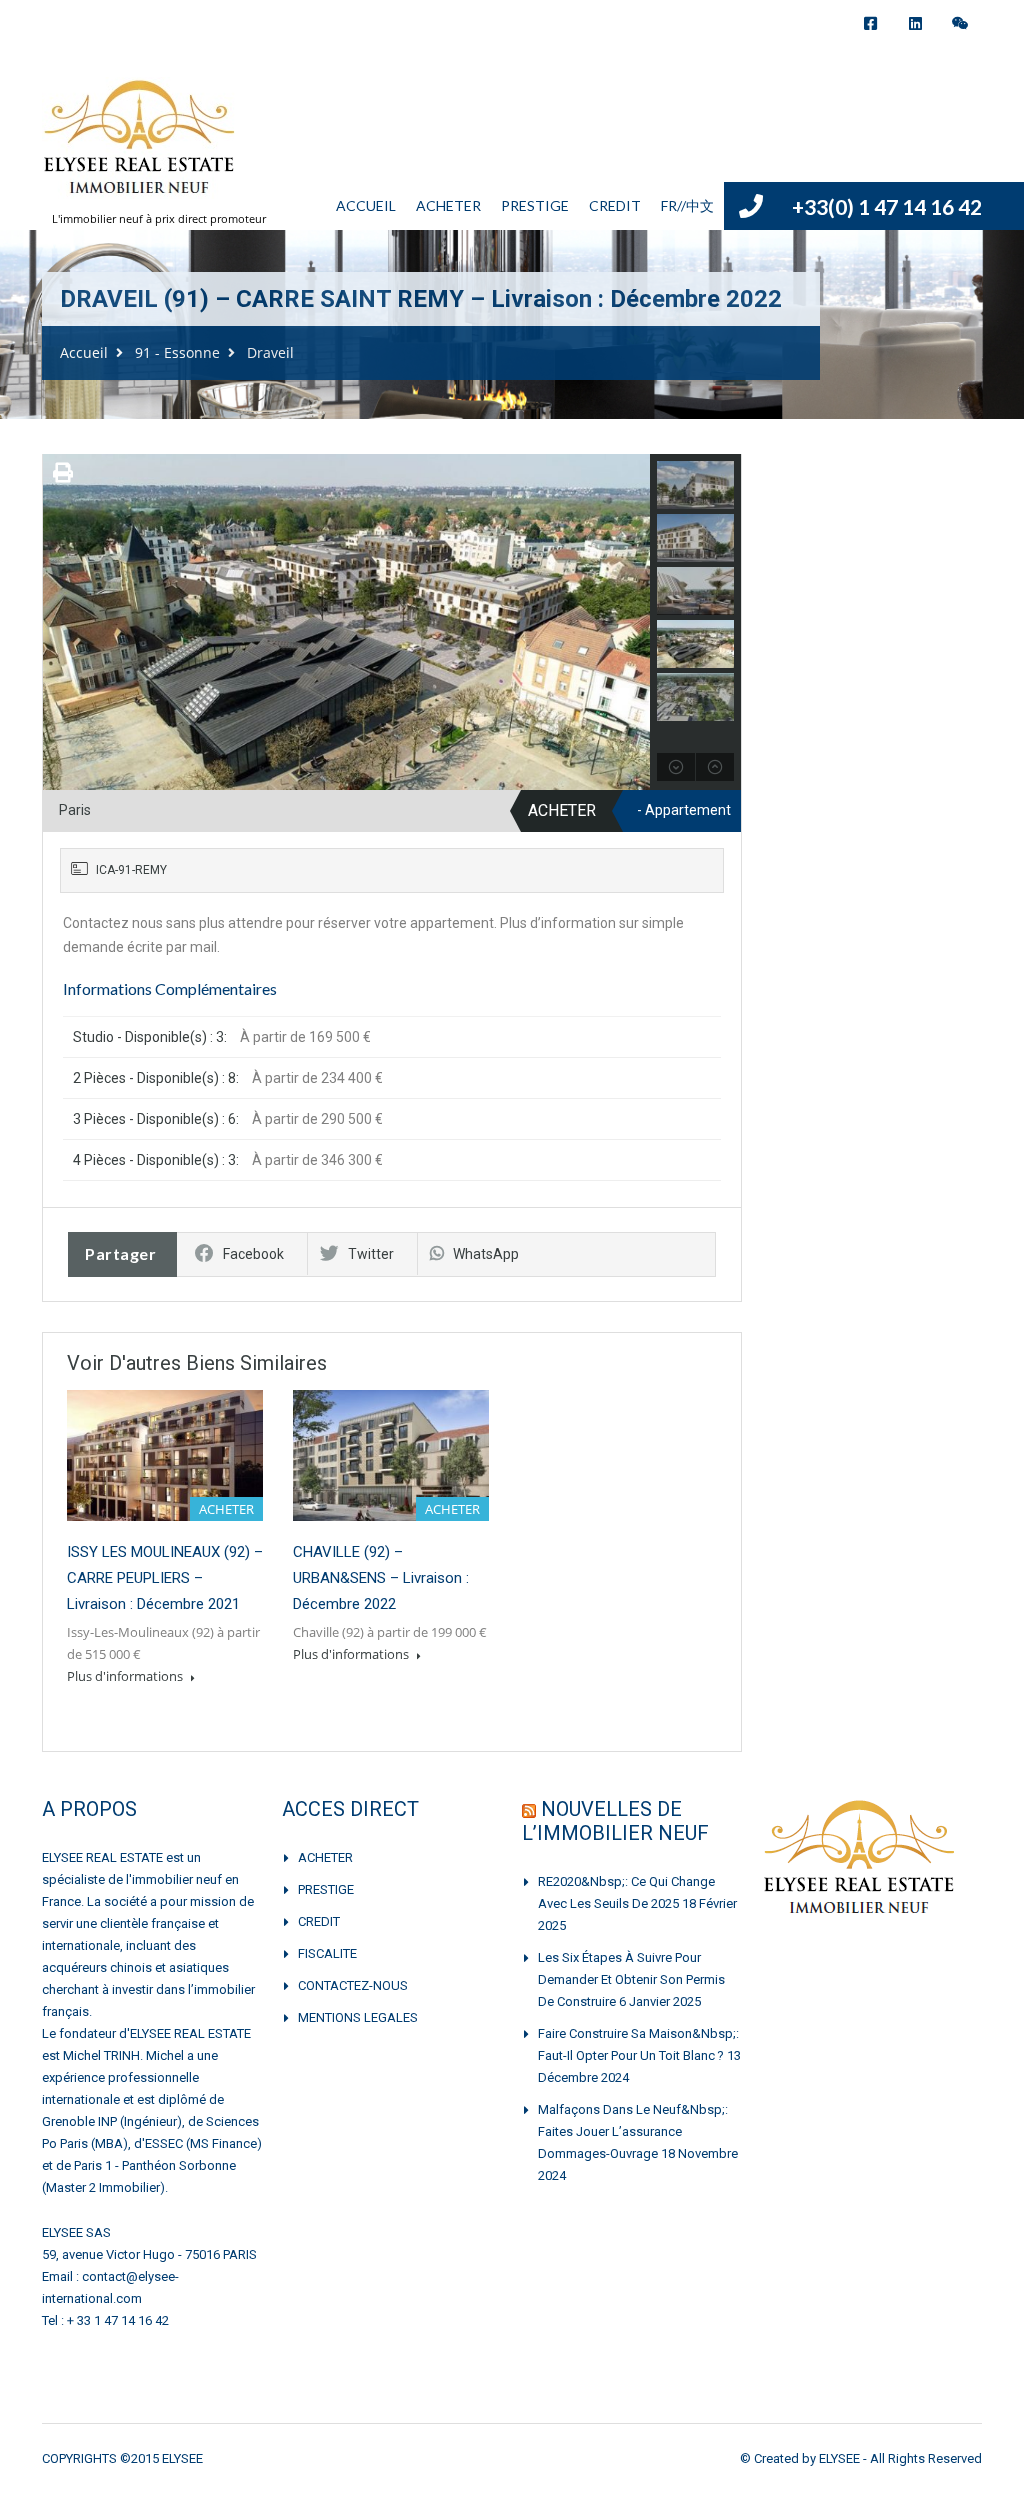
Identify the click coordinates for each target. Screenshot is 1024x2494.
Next (632, 622)
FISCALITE (327, 1953)
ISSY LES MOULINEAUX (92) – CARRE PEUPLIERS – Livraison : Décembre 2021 (165, 1578)
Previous (60, 622)
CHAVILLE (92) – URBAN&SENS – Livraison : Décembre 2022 (381, 1578)
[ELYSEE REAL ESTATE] (141, 148)
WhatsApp (486, 1254)
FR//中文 (687, 205)
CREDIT (615, 205)
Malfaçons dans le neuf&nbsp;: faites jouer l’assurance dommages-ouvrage (633, 2131)
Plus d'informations (126, 1676)
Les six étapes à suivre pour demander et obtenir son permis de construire (631, 1979)
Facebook (253, 1254)
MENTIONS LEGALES (358, 2017)
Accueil (84, 352)
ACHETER (448, 205)
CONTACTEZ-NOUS (353, 1985)
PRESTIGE (535, 205)
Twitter (371, 1254)
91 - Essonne (177, 352)
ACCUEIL (366, 205)
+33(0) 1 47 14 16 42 (887, 206)
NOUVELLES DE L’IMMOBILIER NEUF (615, 1821)
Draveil (270, 352)
